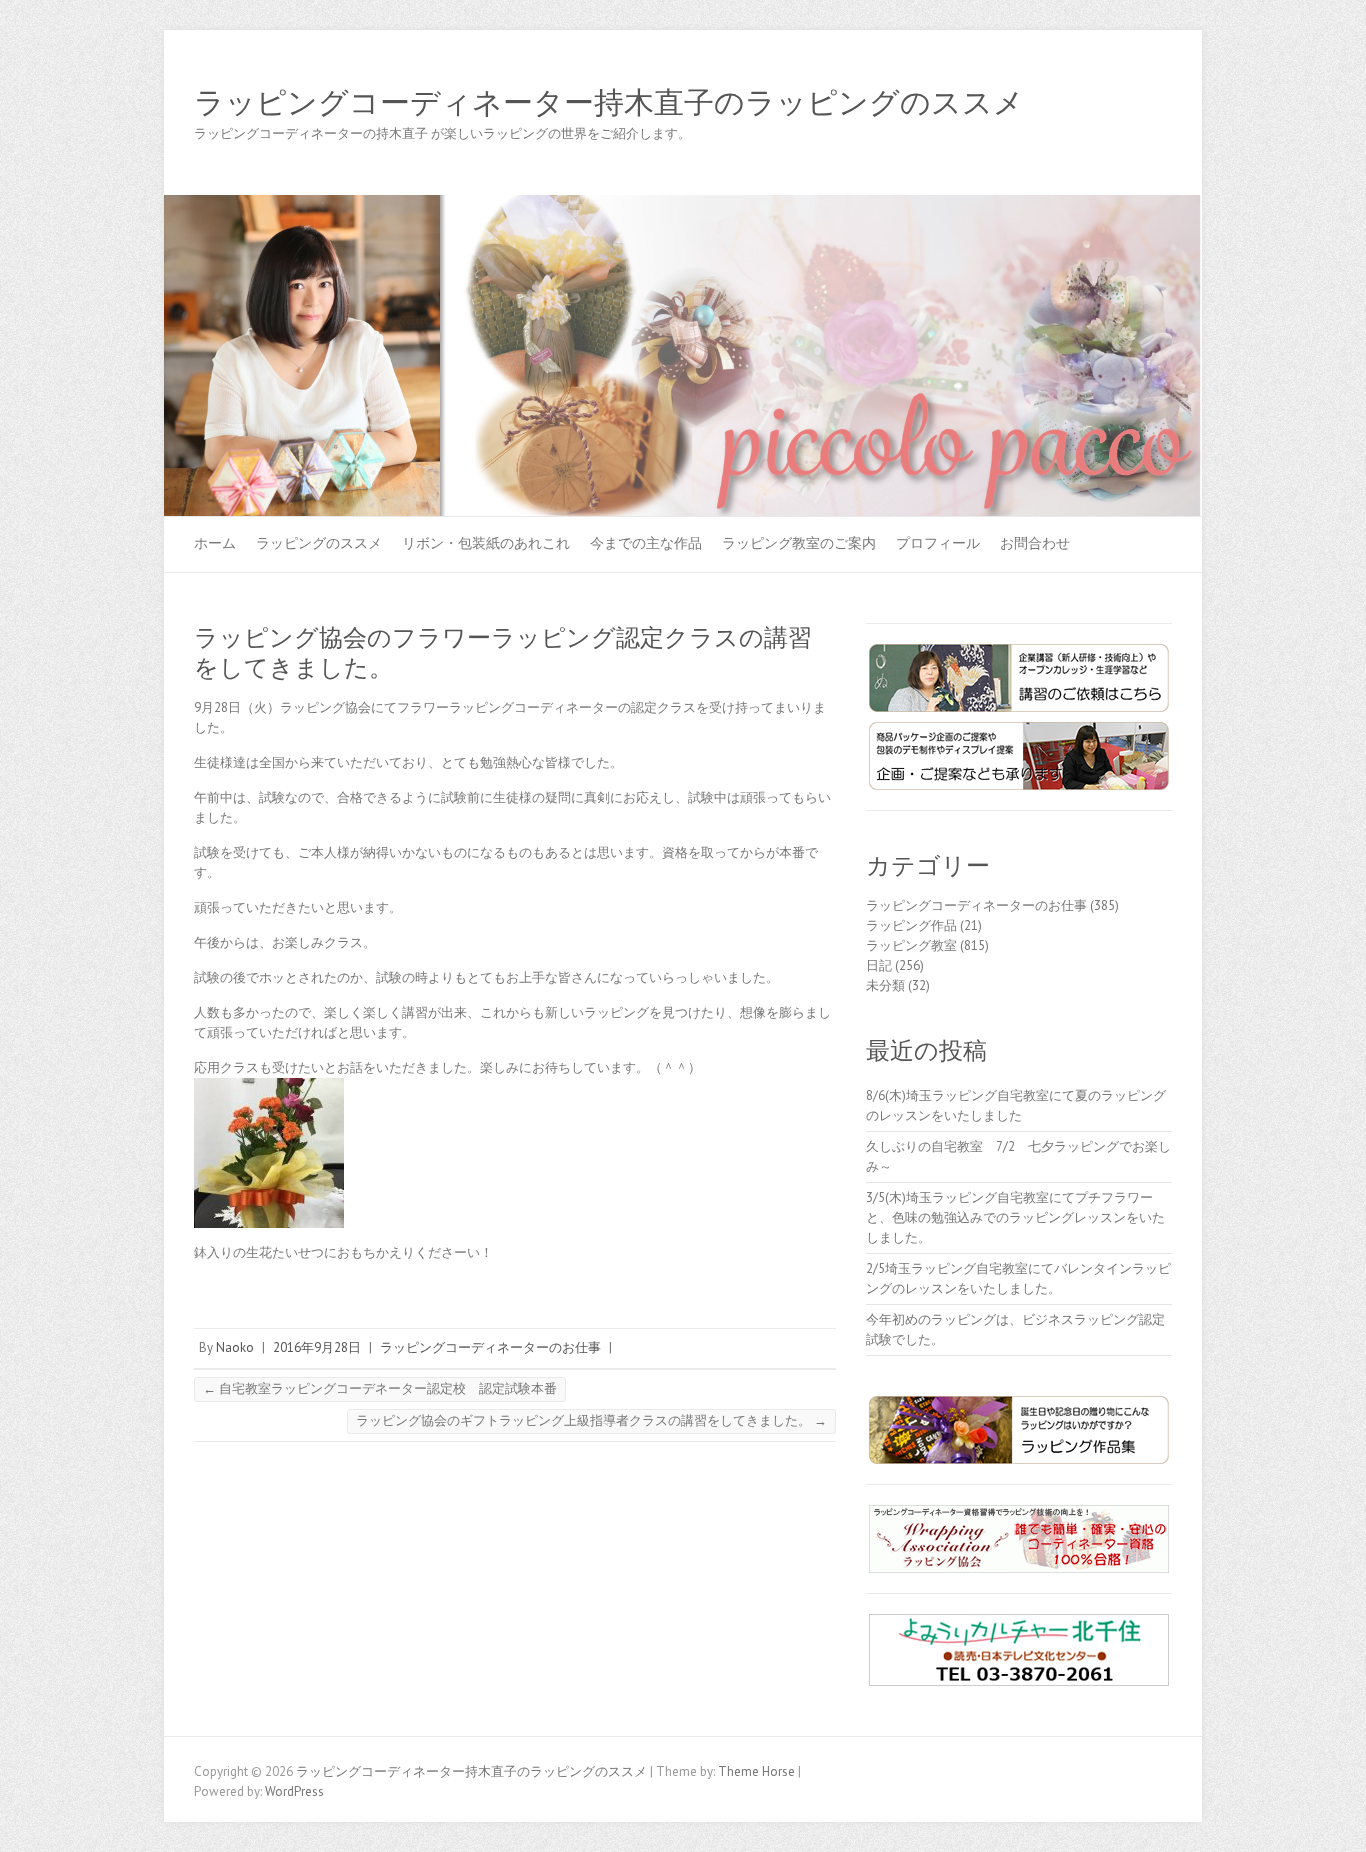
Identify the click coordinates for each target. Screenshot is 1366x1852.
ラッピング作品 (911, 925)
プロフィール (938, 543)
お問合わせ (1035, 543)
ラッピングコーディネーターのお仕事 (490, 1347)
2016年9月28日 (317, 1347)
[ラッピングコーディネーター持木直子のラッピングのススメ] (683, 204)
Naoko (235, 1347)
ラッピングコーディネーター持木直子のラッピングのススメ (609, 103)
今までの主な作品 (646, 543)
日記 (879, 965)
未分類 (885, 985)
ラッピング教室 (911, 945)
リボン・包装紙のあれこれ (486, 543)
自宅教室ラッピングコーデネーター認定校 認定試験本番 (380, 1388)
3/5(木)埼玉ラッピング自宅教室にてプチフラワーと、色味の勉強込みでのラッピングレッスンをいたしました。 (1015, 1217)
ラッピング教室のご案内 (799, 543)
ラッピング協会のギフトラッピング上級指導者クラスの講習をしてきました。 (591, 1420)
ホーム (215, 543)
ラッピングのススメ (319, 543)
